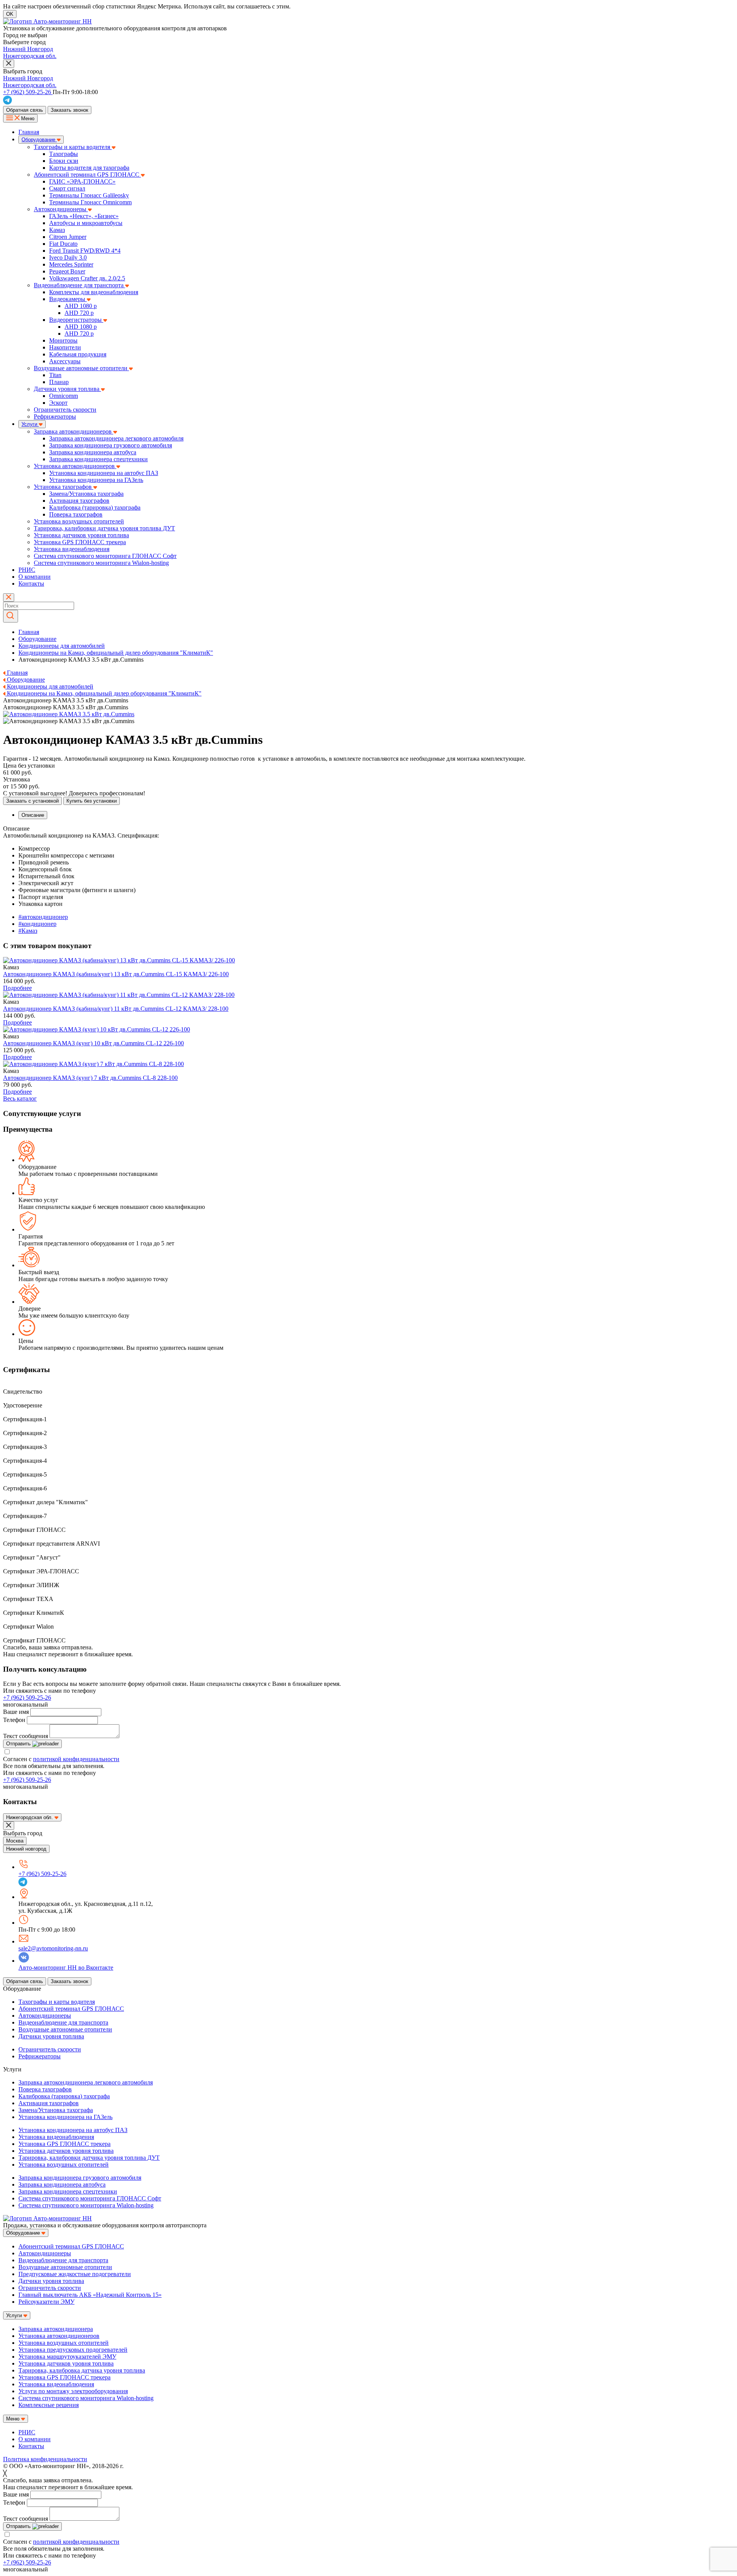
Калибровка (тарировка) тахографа (95, 507)
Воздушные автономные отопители (81, 368)
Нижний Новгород (28, 49)
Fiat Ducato (63, 244)
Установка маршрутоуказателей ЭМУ (67, 2357)
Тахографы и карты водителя (73, 147)
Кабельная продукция (78, 354)
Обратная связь (25, 110)
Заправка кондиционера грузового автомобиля (111, 445)
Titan (55, 375)
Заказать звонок (69, 110)
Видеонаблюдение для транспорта (79, 285)
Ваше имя (16, 1712)
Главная (29, 132)
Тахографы (64, 154)
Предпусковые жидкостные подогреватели (75, 2274)
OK (10, 14)
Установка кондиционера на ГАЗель (96, 480)
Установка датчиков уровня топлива (81, 535)
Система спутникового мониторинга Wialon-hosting (101, 563)
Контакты (31, 584)
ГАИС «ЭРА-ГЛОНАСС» (82, 181)
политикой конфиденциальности (76, 1759)
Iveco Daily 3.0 (68, 257)
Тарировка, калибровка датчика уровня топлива (82, 2370)
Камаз (57, 230)
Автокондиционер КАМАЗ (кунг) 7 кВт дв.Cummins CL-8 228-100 (90, 1078)
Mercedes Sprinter (71, 264)
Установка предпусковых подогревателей (73, 2350)
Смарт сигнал (67, 188)
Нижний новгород (26, 1849)
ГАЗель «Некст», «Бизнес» (84, 216)
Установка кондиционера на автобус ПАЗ (104, 473)
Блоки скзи (64, 161)
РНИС (27, 570)
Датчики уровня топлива (67, 389)
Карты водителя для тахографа (89, 168)
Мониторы (63, 340)
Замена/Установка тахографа (86, 494)
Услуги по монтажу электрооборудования (73, 2391)
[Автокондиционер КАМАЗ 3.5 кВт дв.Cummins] (119, 960)
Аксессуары (65, 361)
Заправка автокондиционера (56, 2329)
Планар (59, 382)
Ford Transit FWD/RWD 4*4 (85, 251)
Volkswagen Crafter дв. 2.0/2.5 (87, 278)
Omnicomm (64, 396)
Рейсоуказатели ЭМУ (46, 2302)
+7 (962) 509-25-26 (27, 1698)
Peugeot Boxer (67, 271)
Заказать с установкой (32, 801)
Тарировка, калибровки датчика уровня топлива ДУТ (104, 528)
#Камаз (28, 931)
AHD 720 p (79, 313)
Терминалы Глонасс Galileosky (89, 195)
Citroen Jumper (68, 237)
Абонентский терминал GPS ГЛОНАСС (87, 175)
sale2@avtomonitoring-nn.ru (53, 1948)
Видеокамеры (68, 299)
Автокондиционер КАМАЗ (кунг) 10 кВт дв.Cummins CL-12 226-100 (93, 1043)
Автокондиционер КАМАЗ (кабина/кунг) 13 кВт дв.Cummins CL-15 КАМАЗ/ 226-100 (116, 974)
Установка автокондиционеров (75, 466)
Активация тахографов (79, 501)
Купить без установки (92, 801)
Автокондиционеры (61, 209)
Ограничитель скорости (65, 410)
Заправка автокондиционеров (74, 431)
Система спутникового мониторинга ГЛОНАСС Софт (105, 556)
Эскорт (58, 403)
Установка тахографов (64, 487)
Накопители (65, 347)
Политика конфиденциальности (45, 2459)
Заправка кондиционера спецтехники (98, 459)
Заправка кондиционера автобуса (93, 452)
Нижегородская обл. (30, 56)
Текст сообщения (26, 1736)
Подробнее (17, 988)
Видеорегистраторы (76, 320)
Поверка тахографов (76, 514)
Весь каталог (20, 1098)
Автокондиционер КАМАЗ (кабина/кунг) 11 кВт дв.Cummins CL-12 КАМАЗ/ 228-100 (116, 1009)
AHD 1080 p (81, 306)
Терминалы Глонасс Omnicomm (90, 202)
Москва (15, 1841)
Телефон (14, 1720)
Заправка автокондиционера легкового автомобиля (116, 438)
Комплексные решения (49, 2405)
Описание (33, 815)
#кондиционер (37, 924)
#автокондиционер (43, 917)
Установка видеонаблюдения (72, 549)
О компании (35, 577)
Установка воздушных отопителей (79, 521)
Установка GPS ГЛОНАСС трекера (80, 542)
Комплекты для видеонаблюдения (94, 292)
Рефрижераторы (55, 416)
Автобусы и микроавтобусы (86, 223)
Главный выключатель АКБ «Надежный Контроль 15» (90, 2295)
